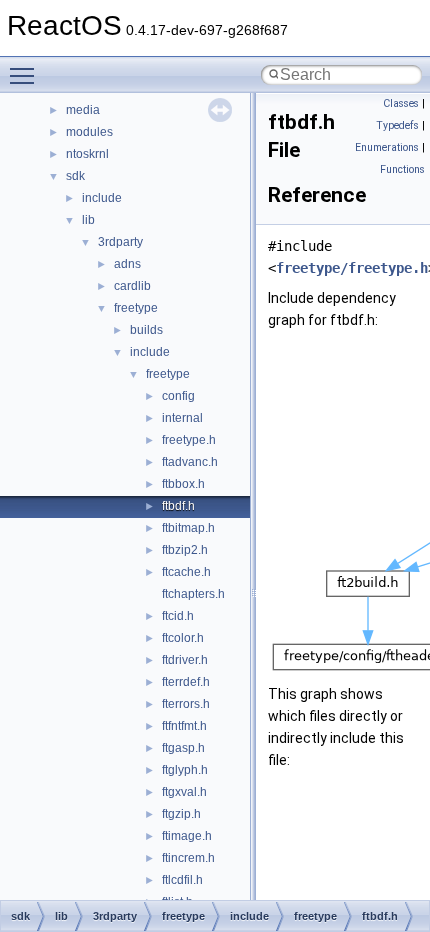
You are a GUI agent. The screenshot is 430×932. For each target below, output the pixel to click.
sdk (75, 176)
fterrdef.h (186, 682)
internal (182, 418)
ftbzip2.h (185, 550)
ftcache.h (186, 572)
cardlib (132, 286)
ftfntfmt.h (184, 726)
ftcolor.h (183, 638)
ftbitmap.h (188, 528)
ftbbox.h (183, 484)
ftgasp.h (183, 748)
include (102, 198)
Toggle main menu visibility (26, 75)
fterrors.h (186, 704)
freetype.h (189, 440)
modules (89, 132)
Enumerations (387, 147)
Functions (402, 169)
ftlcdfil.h (182, 880)
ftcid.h (178, 616)
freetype (136, 308)
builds (146, 330)
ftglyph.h (185, 770)
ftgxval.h (184, 792)
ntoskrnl (87, 154)
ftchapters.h (193, 594)
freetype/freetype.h (352, 268)
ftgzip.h (181, 814)
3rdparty (120, 242)
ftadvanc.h (190, 462)
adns (127, 264)
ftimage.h (187, 836)
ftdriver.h (185, 660)
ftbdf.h (178, 506)
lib (88, 220)
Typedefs (397, 125)
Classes (401, 103)
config (178, 396)
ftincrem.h (188, 858)
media (83, 110)
